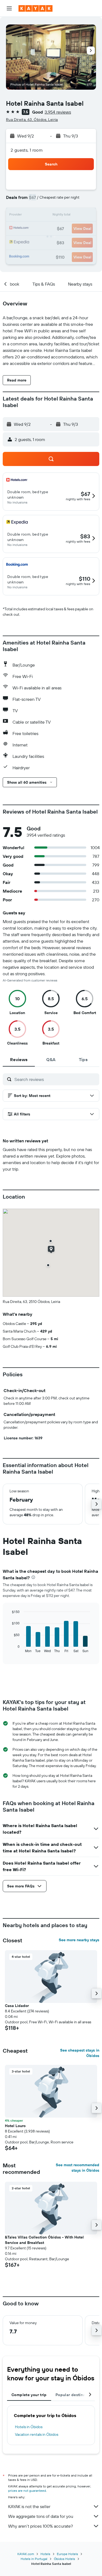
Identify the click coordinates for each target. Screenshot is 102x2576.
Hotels (45, 2554)
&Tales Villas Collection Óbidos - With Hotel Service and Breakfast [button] (44, 2240)
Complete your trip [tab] (29, 2395)
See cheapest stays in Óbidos (80, 2053)
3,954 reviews (58, 112)
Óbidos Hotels (64, 2559)
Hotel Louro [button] (15, 2126)
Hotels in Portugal (34, 2559)
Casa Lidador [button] (17, 2006)
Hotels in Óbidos (29, 2427)
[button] (9, 8)
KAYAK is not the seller (29, 2506)
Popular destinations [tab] (75, 2395)
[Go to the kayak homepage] (35, 8)
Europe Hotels (67, 2554)
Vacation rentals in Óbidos (37, 2434)
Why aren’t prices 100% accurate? (41, 2526)
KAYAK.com (26, 2554)
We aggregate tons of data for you (41, 2516)
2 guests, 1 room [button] (27, 150)
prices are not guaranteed (27, 2491)
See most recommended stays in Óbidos (78, 2168)
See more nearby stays (79, 1940)
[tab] (19, 1059)
